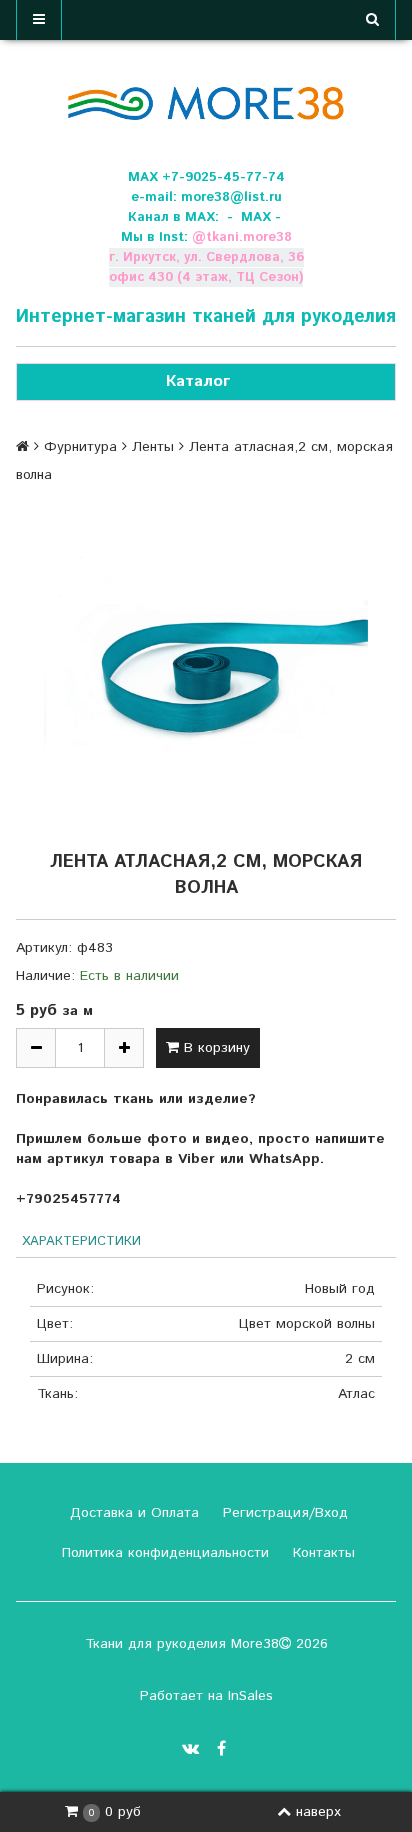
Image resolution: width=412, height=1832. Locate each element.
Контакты (321, 1553)
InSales (250, 1696)
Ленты (153, 447)
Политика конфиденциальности (163, 1553)
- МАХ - (254, 217)
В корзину (214, 1048)
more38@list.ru (231, 197)
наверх (318, 1812)
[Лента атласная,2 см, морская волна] (206, 665)
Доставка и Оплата (132, 1513)
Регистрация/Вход (283, 1513)
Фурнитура (80, 447)
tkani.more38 (249, 237)
